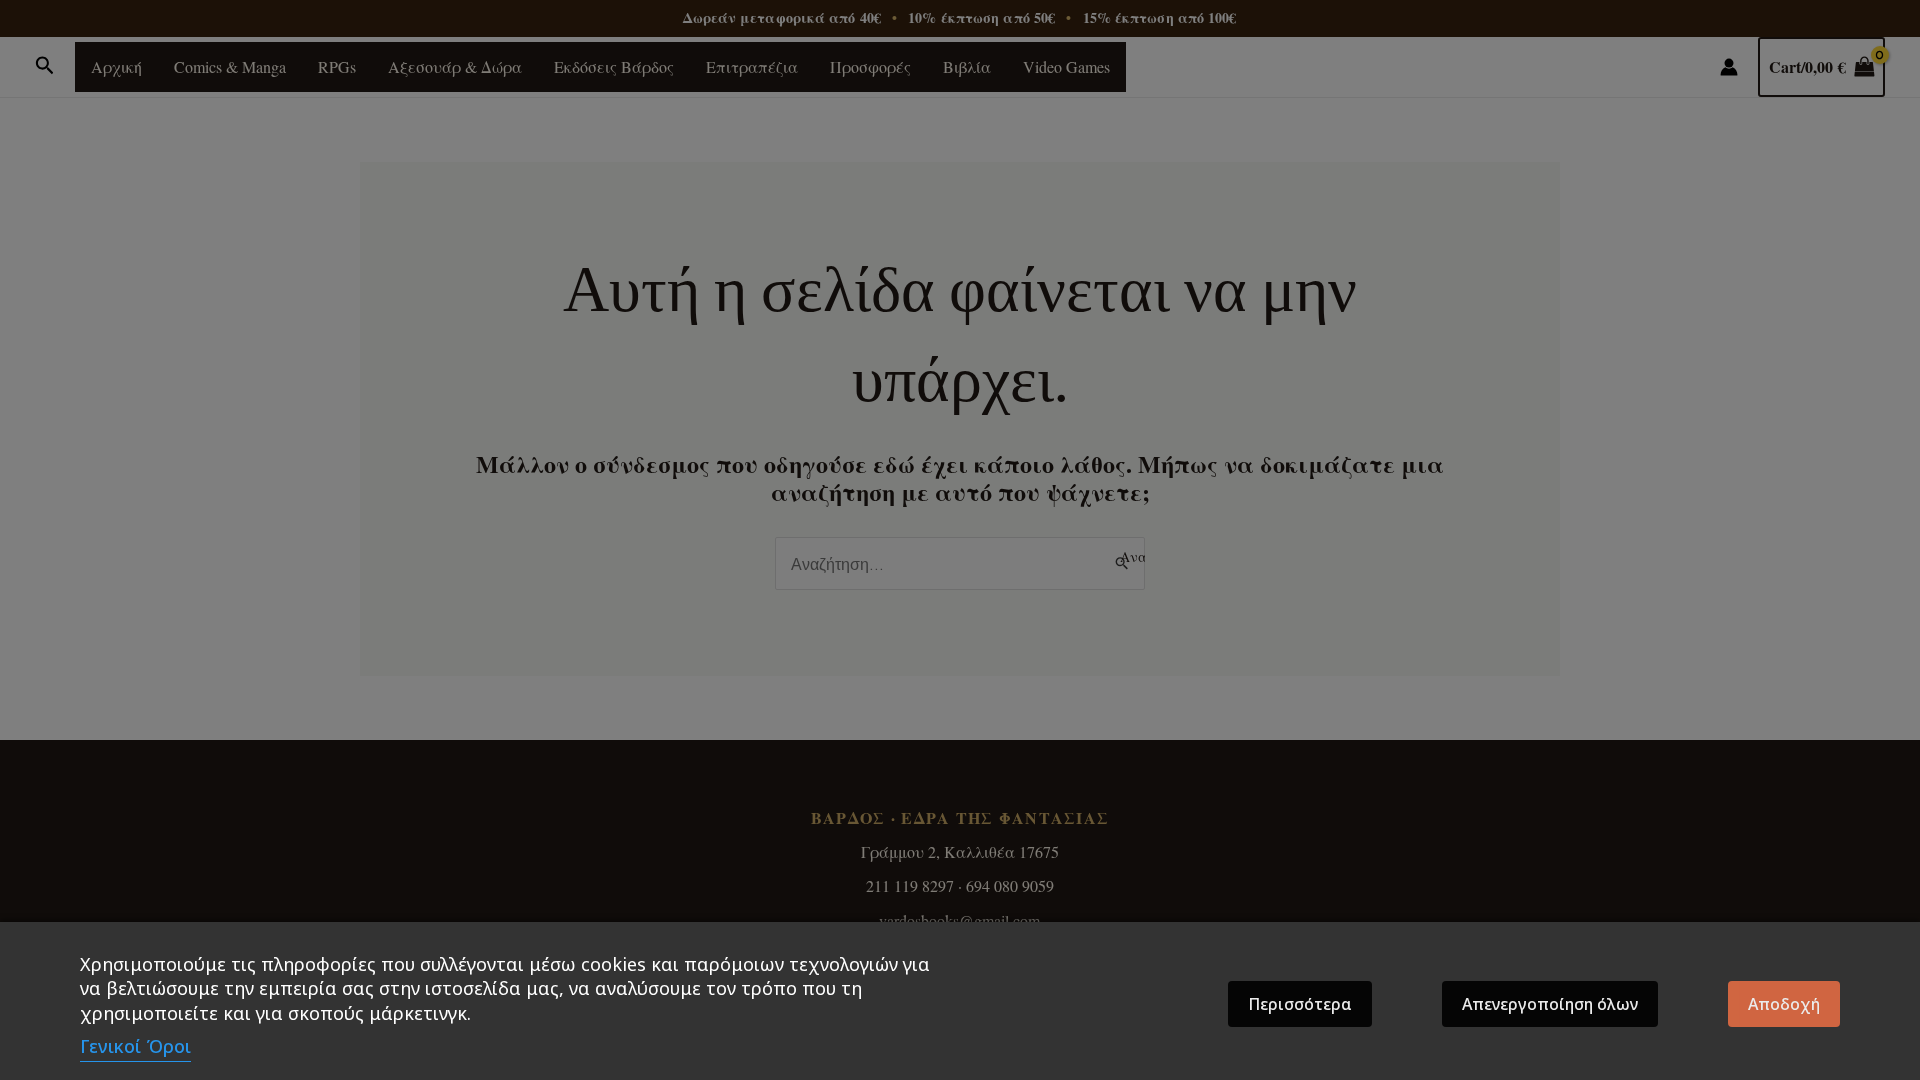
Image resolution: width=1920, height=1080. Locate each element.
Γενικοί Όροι (135, 1046)
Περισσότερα (1300, 1004)
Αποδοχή (1784, 1004)
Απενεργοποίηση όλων (1550, 1004)
